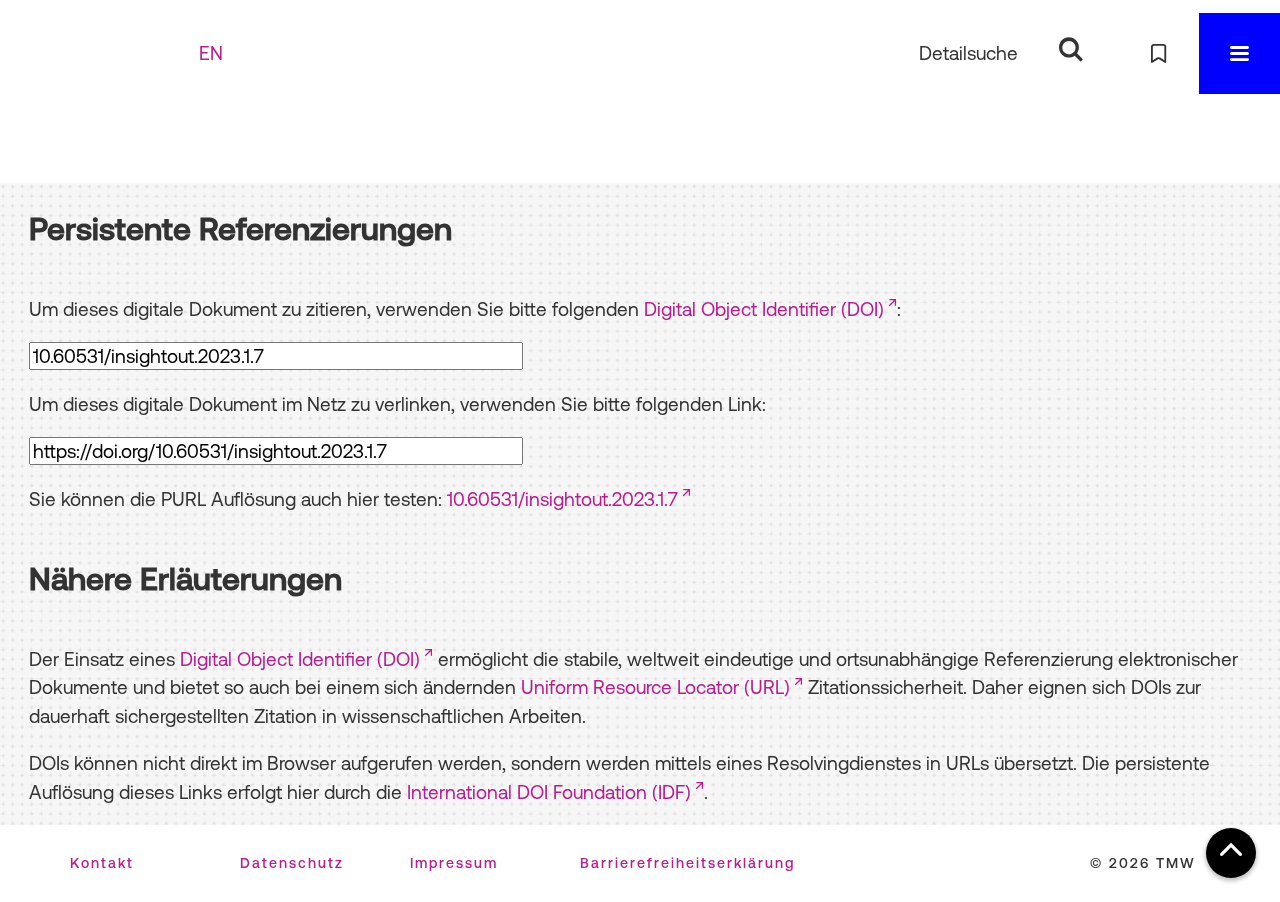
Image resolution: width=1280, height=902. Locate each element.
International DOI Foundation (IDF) (549, 792)
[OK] (1070, 49)
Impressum (454, 863)
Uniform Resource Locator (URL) (655, 687)
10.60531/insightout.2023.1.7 (562, 499)
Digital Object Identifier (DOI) (764, 309)
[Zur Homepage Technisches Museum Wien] (109, 53)
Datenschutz (292, 863)
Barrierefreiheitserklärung (687, 863)
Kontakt (102, 863)
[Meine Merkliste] (1158, 53)
